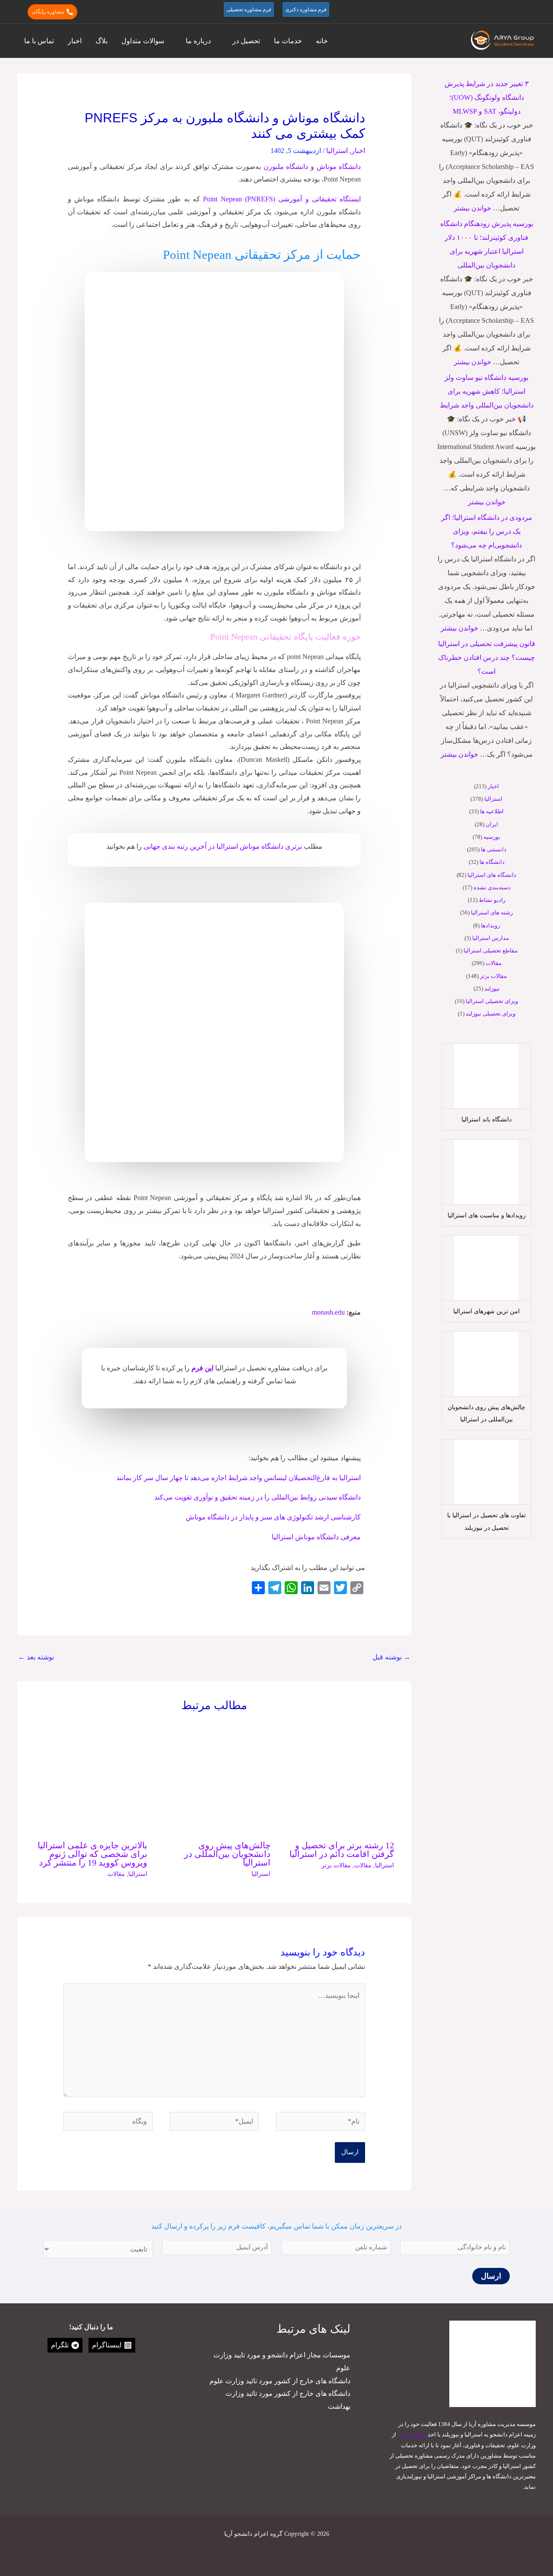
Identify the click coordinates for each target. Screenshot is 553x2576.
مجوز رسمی (412, 2434)
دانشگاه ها (492, 862)
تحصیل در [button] (246, 41)
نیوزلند (492, 989)
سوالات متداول (143, 41)
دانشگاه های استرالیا (492, 875)
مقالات (494, 963)
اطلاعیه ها (492, 811)
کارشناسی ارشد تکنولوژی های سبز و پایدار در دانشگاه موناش (273, 1517)
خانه (322, 41)
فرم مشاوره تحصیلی (249, 10)
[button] (532, 12)
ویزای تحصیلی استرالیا (492, 1001)
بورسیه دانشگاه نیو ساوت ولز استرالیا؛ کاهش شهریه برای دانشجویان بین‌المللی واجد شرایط (487, 391)
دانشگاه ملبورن (286, 167)
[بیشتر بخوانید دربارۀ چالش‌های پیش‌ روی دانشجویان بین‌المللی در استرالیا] (215, 1777)
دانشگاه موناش (339, 167)
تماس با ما (39, 41)
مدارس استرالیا (491, 938)
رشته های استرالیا (492, 912)
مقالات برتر (493, 976)
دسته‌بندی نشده (492, 887)
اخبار (75, 41)
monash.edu (328, 1312)
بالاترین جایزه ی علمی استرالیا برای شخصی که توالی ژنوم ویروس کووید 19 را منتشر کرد (92, 1854)
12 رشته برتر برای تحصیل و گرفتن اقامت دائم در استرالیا (342, 1850)
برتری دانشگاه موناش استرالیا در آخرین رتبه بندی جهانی (222, 846)
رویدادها (490, 925)
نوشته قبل (391, 1657)
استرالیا (493, 799)
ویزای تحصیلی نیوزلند (491, 1014)
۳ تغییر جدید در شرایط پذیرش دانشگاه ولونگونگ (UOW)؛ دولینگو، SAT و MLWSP (487, 97)
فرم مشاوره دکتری (306, 10)
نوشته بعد (36, 1657)
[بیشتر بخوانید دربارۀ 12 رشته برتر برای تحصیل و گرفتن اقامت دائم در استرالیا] (338, 1777)
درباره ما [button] (198, 41)
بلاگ (102, 41)
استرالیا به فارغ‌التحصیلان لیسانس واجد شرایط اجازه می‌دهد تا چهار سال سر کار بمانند (238, 1478)
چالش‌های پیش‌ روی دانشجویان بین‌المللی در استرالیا (227, 1854)
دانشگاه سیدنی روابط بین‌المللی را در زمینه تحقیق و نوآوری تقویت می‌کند (257, 1497)
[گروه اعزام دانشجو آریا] (503, 40)
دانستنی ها (494, 849)
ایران (492, 824)
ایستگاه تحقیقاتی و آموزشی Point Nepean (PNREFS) (282, 199)
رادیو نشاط (492, 900)
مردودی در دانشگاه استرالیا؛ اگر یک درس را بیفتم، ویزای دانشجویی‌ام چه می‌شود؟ (487, 531)
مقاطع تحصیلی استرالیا (491, 950)
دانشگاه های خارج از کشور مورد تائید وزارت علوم (280, 2381)
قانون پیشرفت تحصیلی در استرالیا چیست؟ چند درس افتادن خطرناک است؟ (487, 658)
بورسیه (492, 837)
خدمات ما (288, 41)
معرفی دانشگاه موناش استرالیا (316, 1537)
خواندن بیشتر (472, 208)
